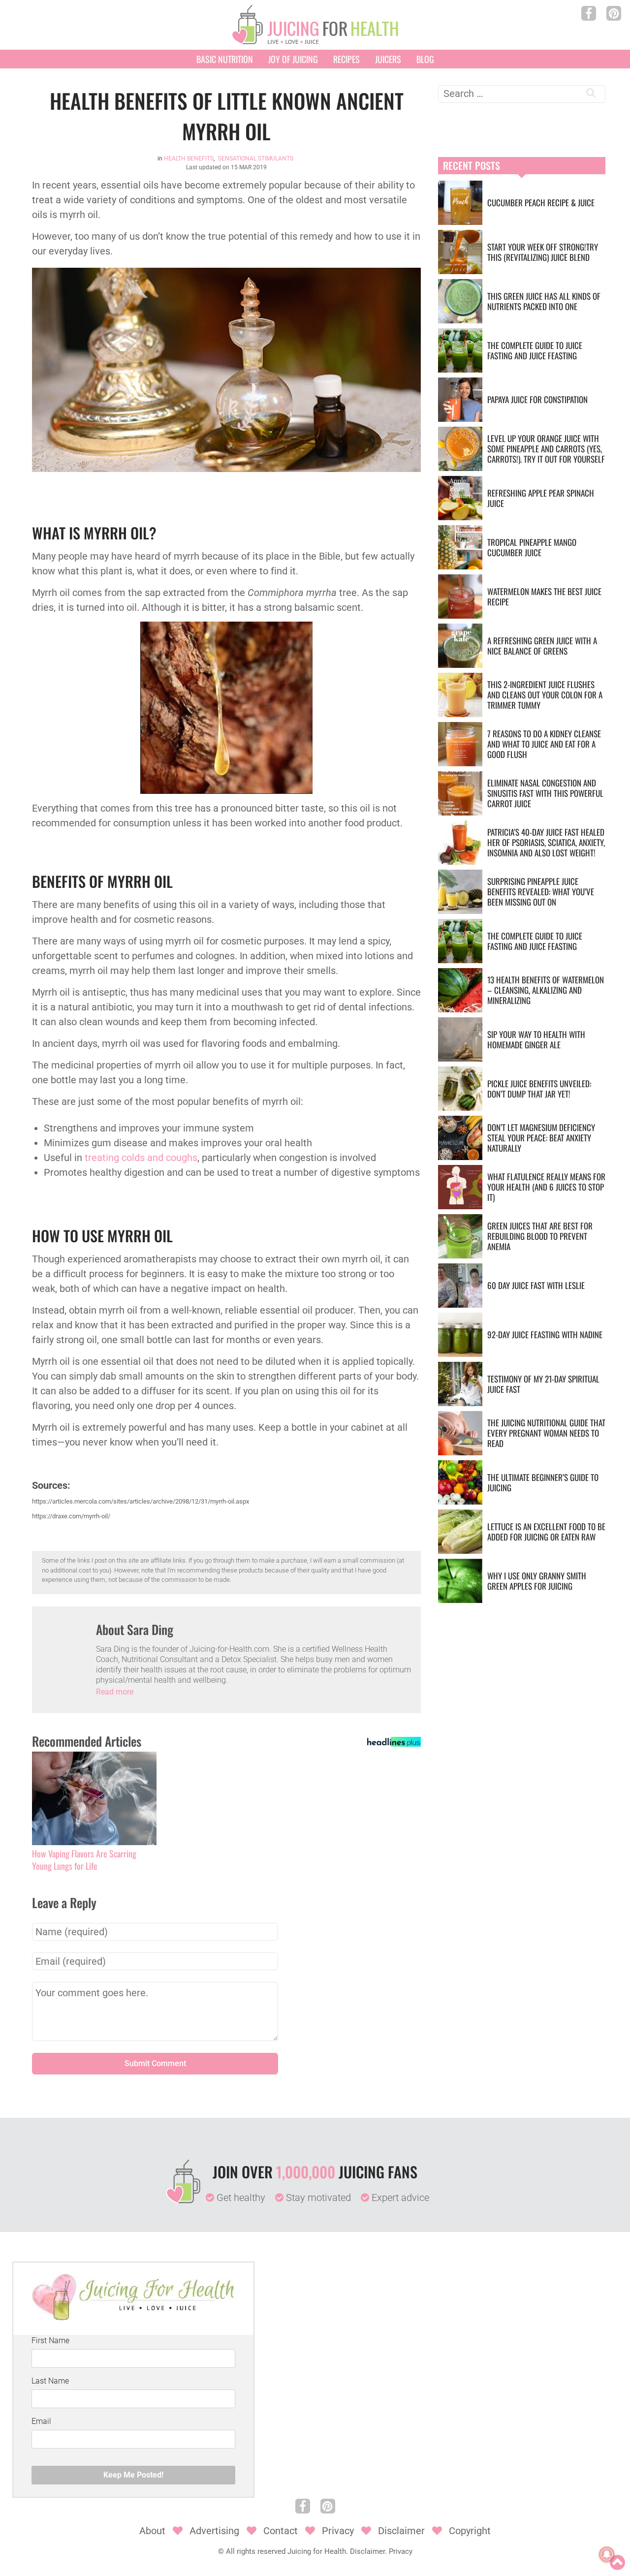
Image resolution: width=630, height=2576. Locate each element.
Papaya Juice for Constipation (537, 399)
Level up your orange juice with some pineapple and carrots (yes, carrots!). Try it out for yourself (546, 449)
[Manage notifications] (607, 2554)
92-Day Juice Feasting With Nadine (545, 1335)
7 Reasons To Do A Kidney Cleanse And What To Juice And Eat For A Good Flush (544, 744)
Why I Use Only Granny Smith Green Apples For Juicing (537, 1581)
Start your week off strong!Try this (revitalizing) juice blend (543, 252)
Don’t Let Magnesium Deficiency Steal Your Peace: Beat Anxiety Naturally (541, 1138)
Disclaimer (401, 2531)
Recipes (346, 59)
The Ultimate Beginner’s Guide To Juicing (543, 1482)
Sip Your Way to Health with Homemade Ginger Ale (536, 1039)
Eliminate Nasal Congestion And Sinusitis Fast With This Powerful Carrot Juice (545, 793)
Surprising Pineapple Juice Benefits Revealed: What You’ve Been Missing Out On (541, 892)
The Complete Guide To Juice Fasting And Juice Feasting (535, 350)
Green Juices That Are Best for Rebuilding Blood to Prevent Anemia (540, 1236)
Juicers (388, 59)
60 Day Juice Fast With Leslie (536, 1285)
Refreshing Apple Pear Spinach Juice (541, 498)
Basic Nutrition (225, 59)
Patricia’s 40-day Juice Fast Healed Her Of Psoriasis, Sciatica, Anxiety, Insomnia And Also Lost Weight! (546, 842)
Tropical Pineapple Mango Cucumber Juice (532, 547)
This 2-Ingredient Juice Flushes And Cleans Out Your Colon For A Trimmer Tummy (545, 695)
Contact (281, 2531)
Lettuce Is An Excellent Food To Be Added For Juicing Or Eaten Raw (546, 1532)
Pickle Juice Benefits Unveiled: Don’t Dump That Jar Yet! (539, 1089)
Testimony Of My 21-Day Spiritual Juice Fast (543, 1384)
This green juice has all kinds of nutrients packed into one (544, 301)
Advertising (214, 2531)
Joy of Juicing (293, 59)
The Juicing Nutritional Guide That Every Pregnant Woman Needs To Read (546, 1433)
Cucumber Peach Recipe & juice (541, 203)
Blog (425, 59)
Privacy (338, 2531)
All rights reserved (256, 2551)
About (152, 2531)
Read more (115, 1692)
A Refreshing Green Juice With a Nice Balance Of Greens (542, 646)
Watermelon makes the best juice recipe (544, 597)
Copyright (470, 2531)
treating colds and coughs (141, 1158)
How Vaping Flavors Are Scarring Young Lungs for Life (84, 1860)
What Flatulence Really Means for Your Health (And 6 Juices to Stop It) (546, 1187)
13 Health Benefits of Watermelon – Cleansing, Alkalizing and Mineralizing (546, 990)
